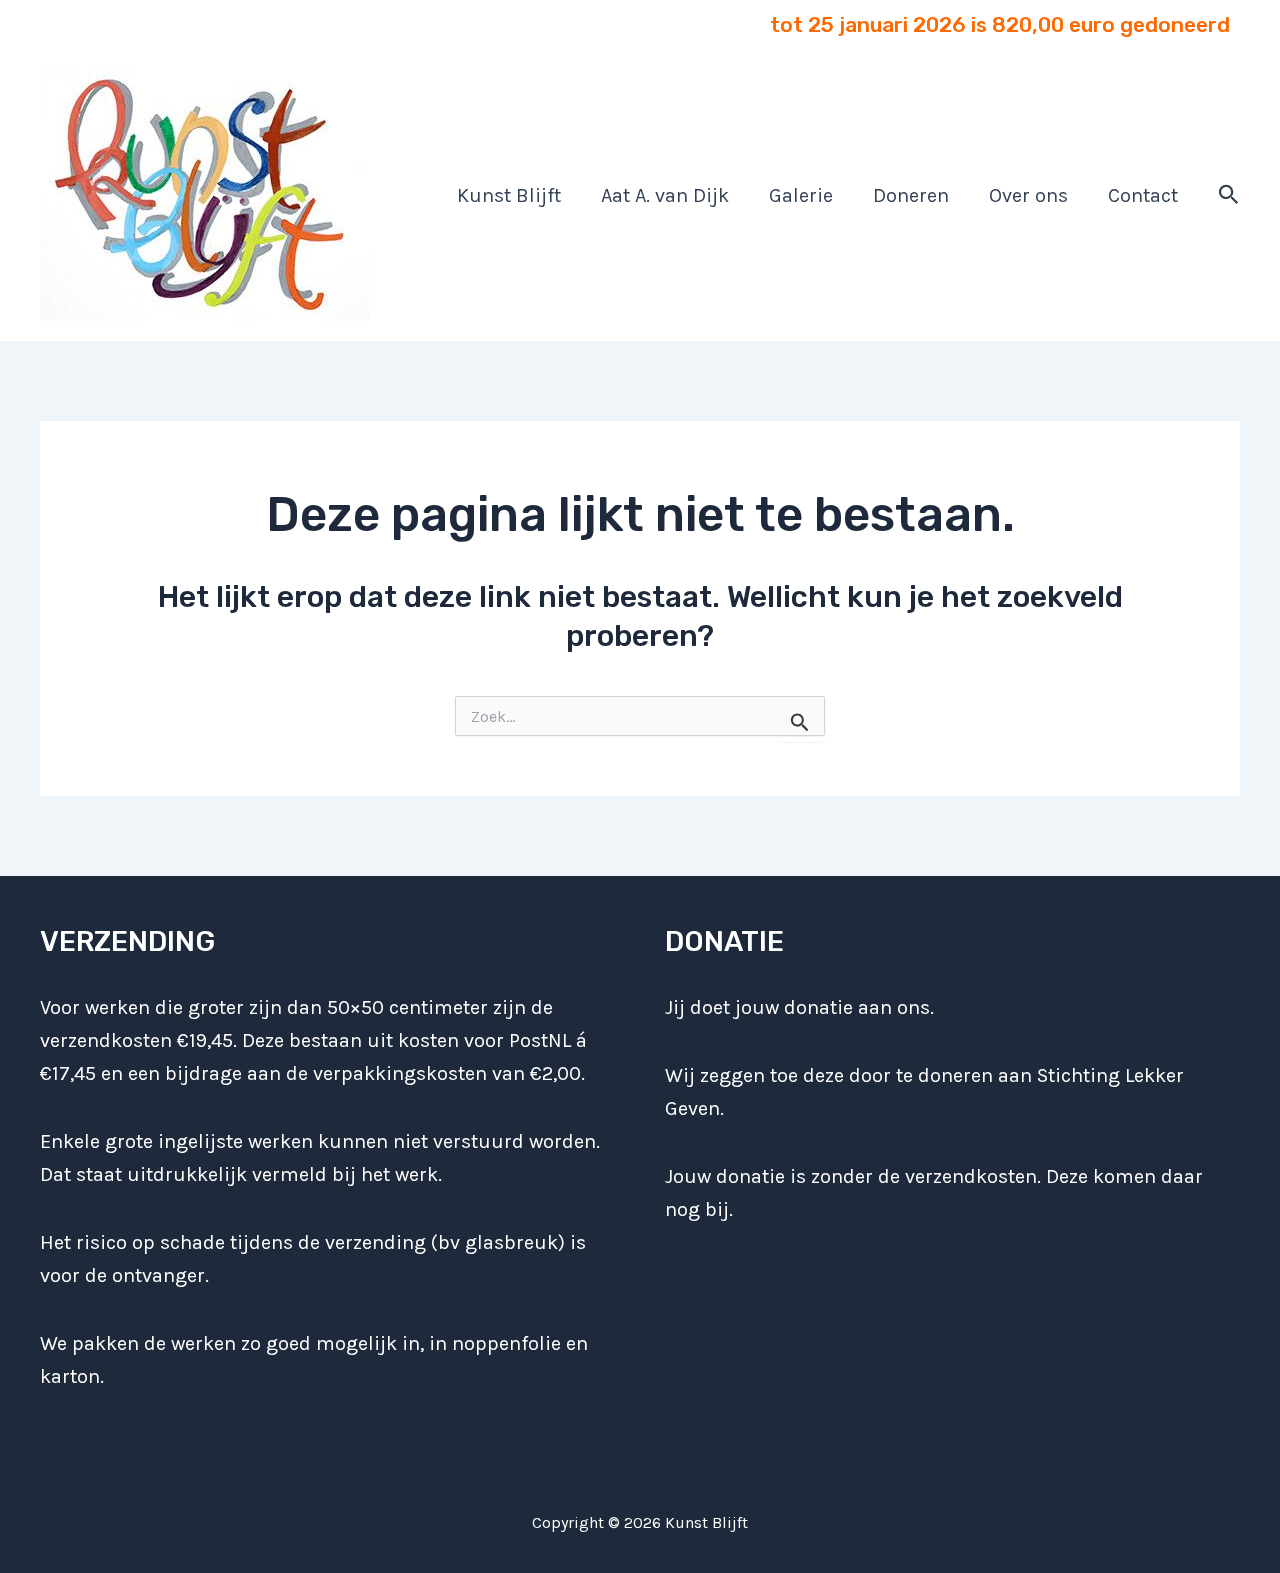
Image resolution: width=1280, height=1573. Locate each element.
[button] (1229, 195)
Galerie (801, 195)
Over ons (1028, 195)
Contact (1143, 195)
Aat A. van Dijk (665, 195)
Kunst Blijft (509, 195)
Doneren (911, 195)
